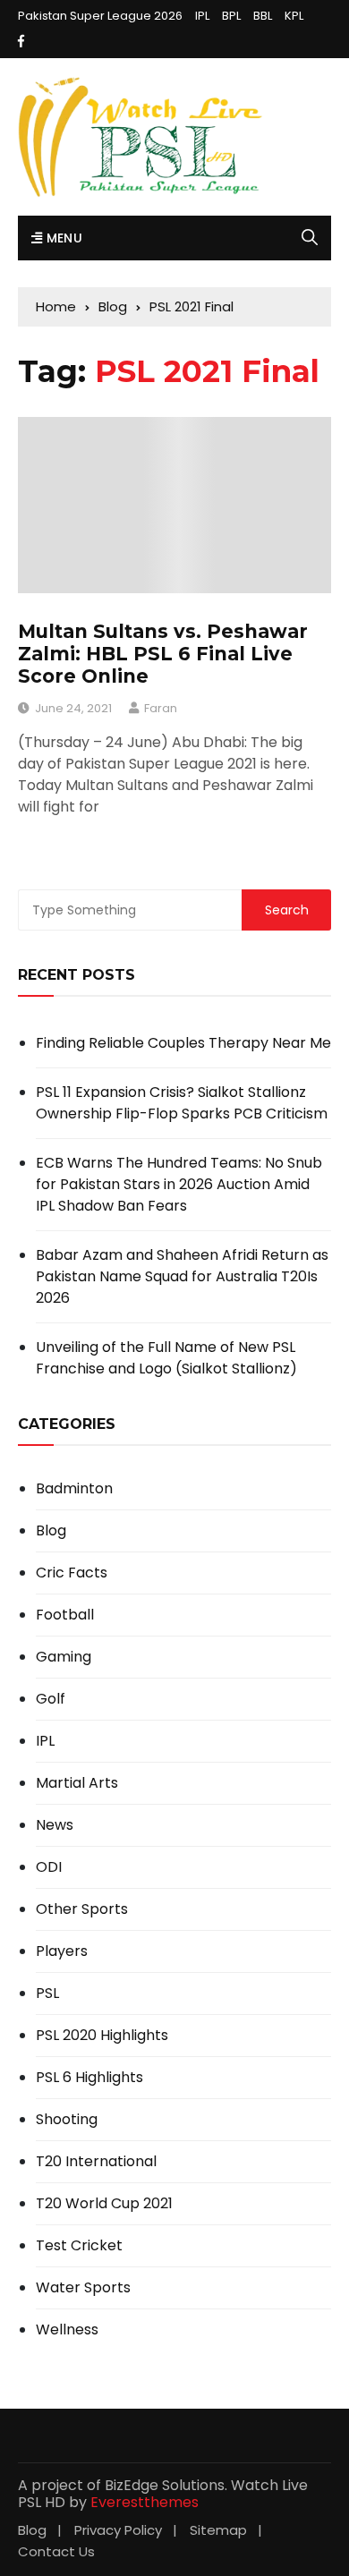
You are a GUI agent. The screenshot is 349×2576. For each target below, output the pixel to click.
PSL (47, 1994)
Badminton (74, 1489)
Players (62, 1951)
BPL (231, 16)
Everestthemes (145, 2502)
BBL (263, 16)
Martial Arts (77, 1783)
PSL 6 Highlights (89, 2078)
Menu (62, 238)
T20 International (96, 2162)
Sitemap (218, 2530)
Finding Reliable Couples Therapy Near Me (183, 1043)
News (55, 1825)
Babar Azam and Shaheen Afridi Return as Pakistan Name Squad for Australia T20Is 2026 (182, 1276)
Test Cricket (79, 2246)
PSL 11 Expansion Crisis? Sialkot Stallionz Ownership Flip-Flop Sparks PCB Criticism (182, 1103)
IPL (202, 16)
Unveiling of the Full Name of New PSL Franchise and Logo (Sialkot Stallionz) (166, 1358)
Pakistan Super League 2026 (100, 16)
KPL (294, 16)
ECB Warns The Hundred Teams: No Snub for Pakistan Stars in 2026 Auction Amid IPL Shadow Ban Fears (179, 1184)
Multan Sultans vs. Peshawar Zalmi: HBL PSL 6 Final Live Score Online (163, 654)
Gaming (64, 1657)
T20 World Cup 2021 (104, 2204)
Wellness (67, 2330)
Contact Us (56, 2551)
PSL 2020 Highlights (102, 2036)
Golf (51, 1699)
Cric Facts (72, 1573)
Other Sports (82, 1909)
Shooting (67, 2120)
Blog (51, 1531)
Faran (161, 708)
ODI (49, 1867)
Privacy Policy (118, 2530)
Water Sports (83, 2288)
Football (65, 1615)
